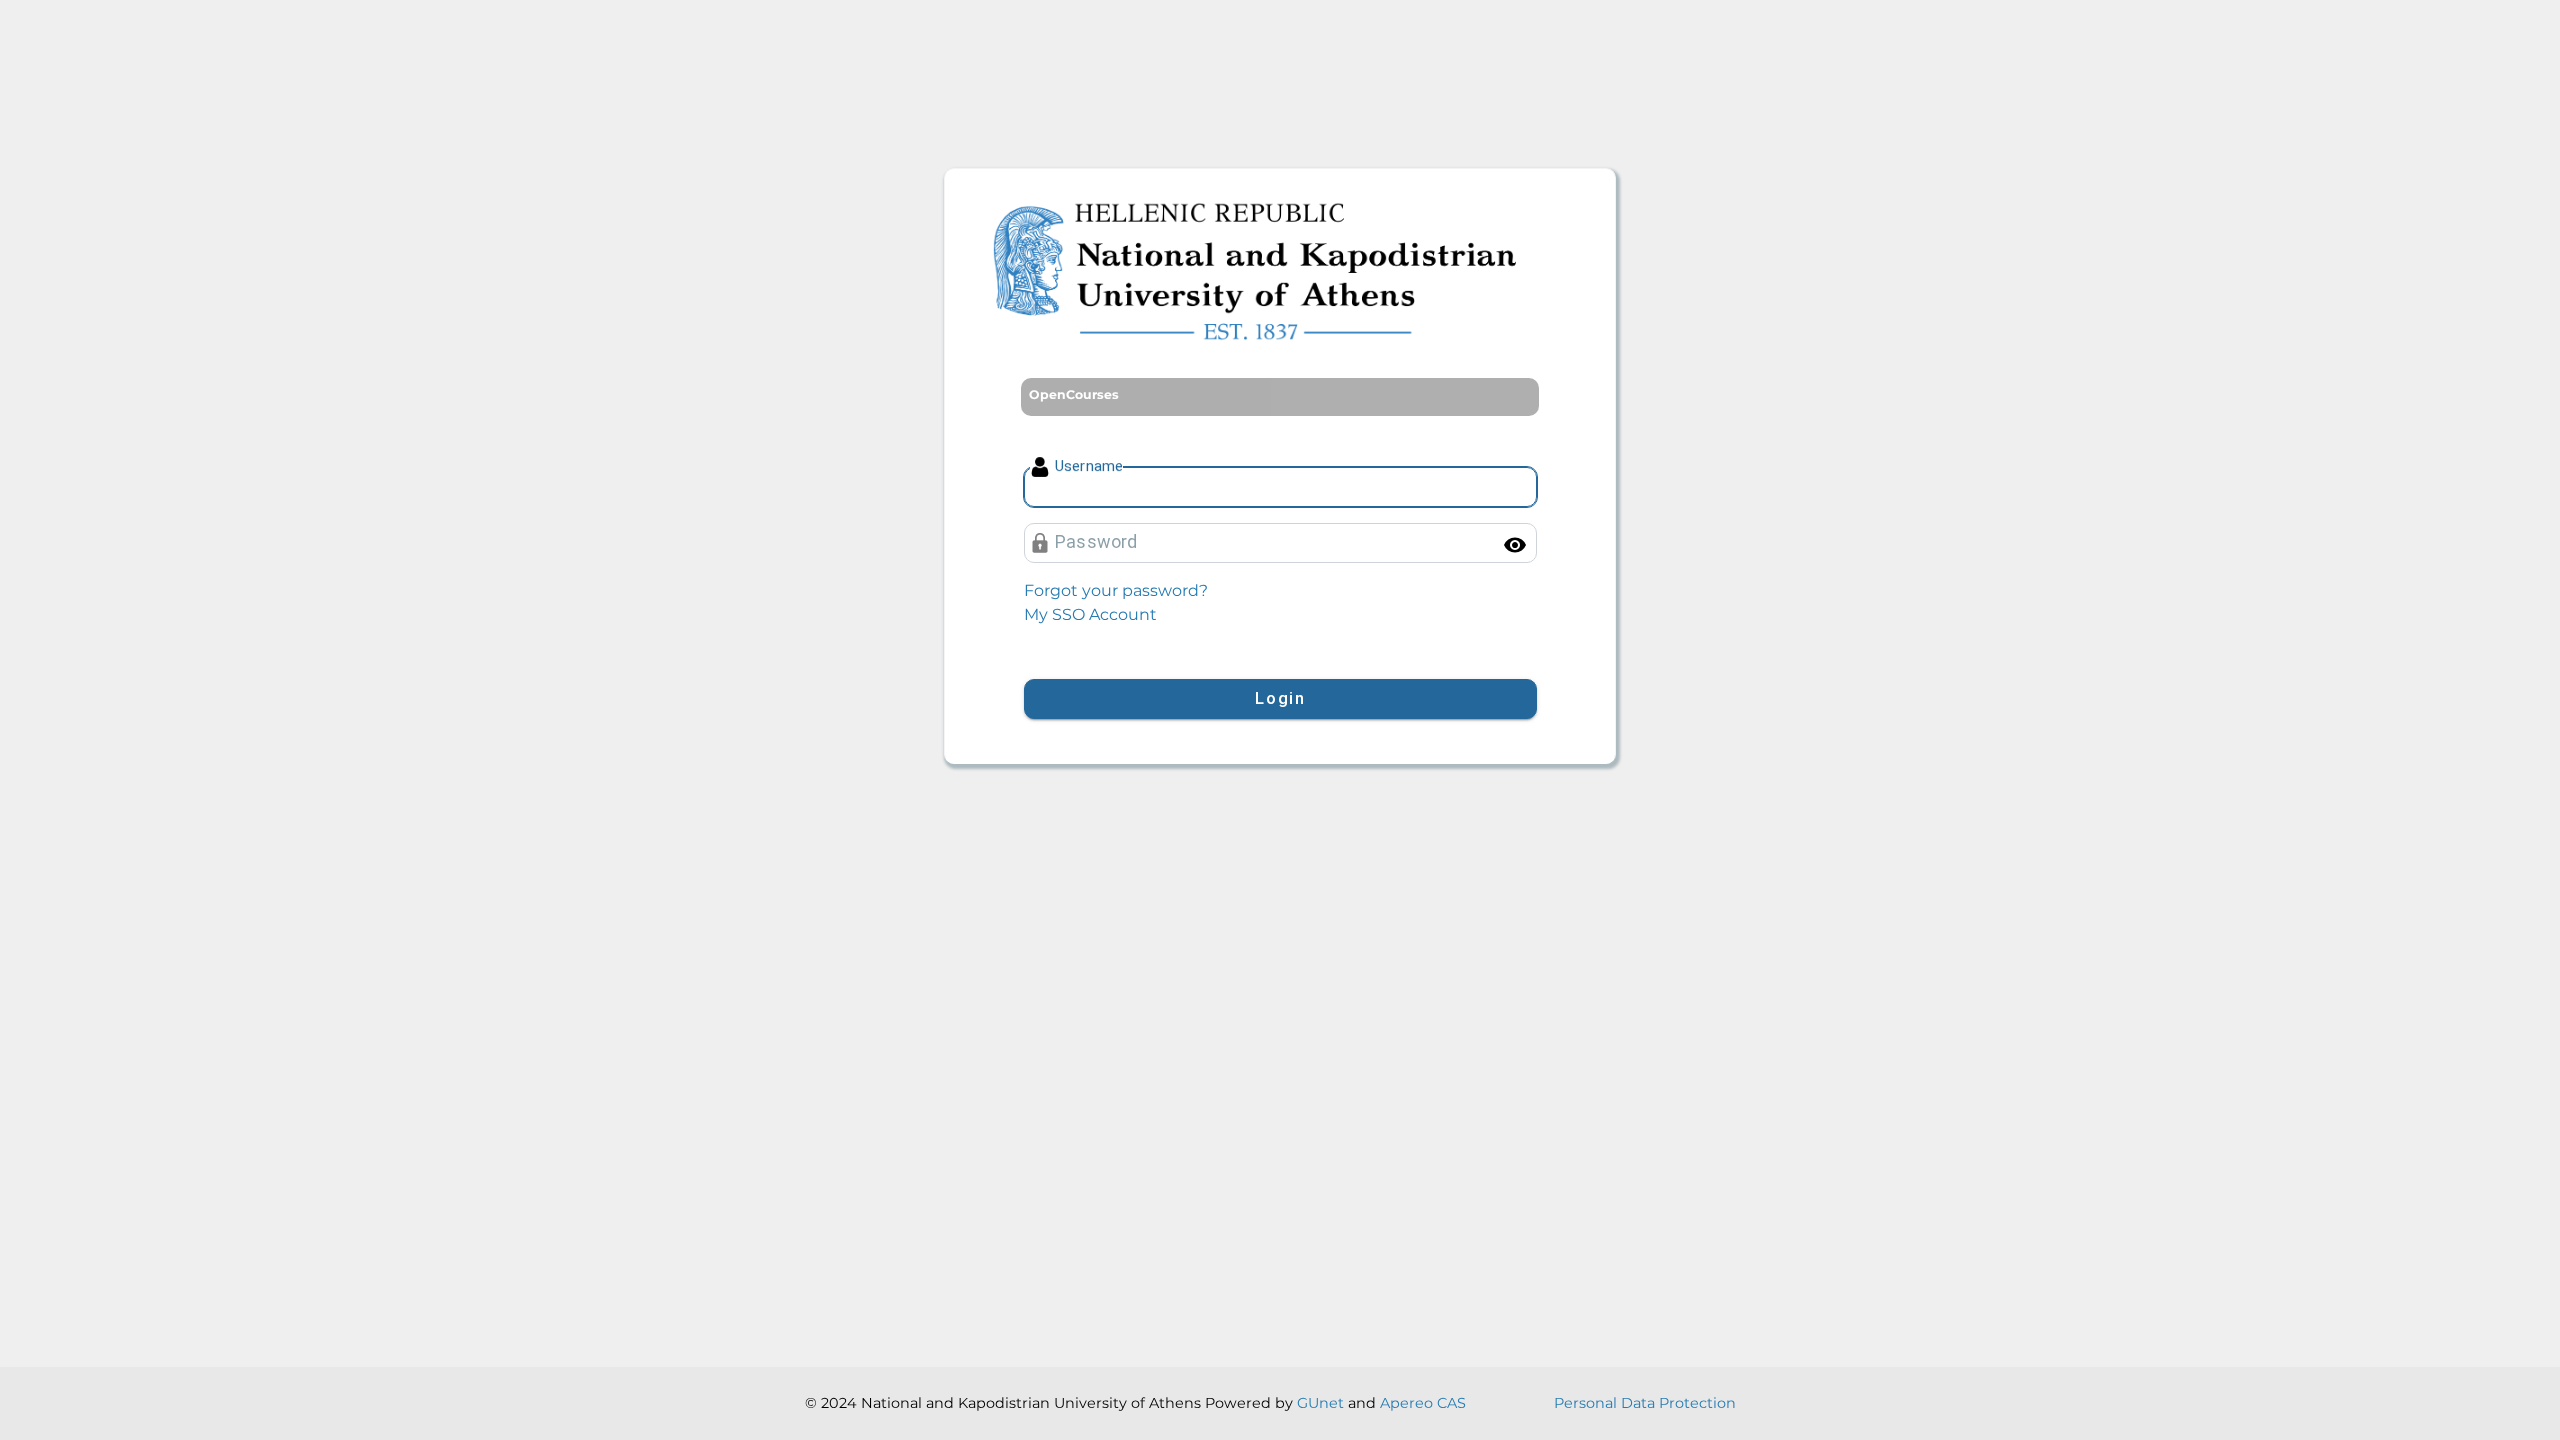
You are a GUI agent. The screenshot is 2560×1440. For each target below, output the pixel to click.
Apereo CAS (1423, 1403)
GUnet (1320, 1403)
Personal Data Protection (1645, 1403)
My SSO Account (1090, 614)
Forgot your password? (1116, 590)
